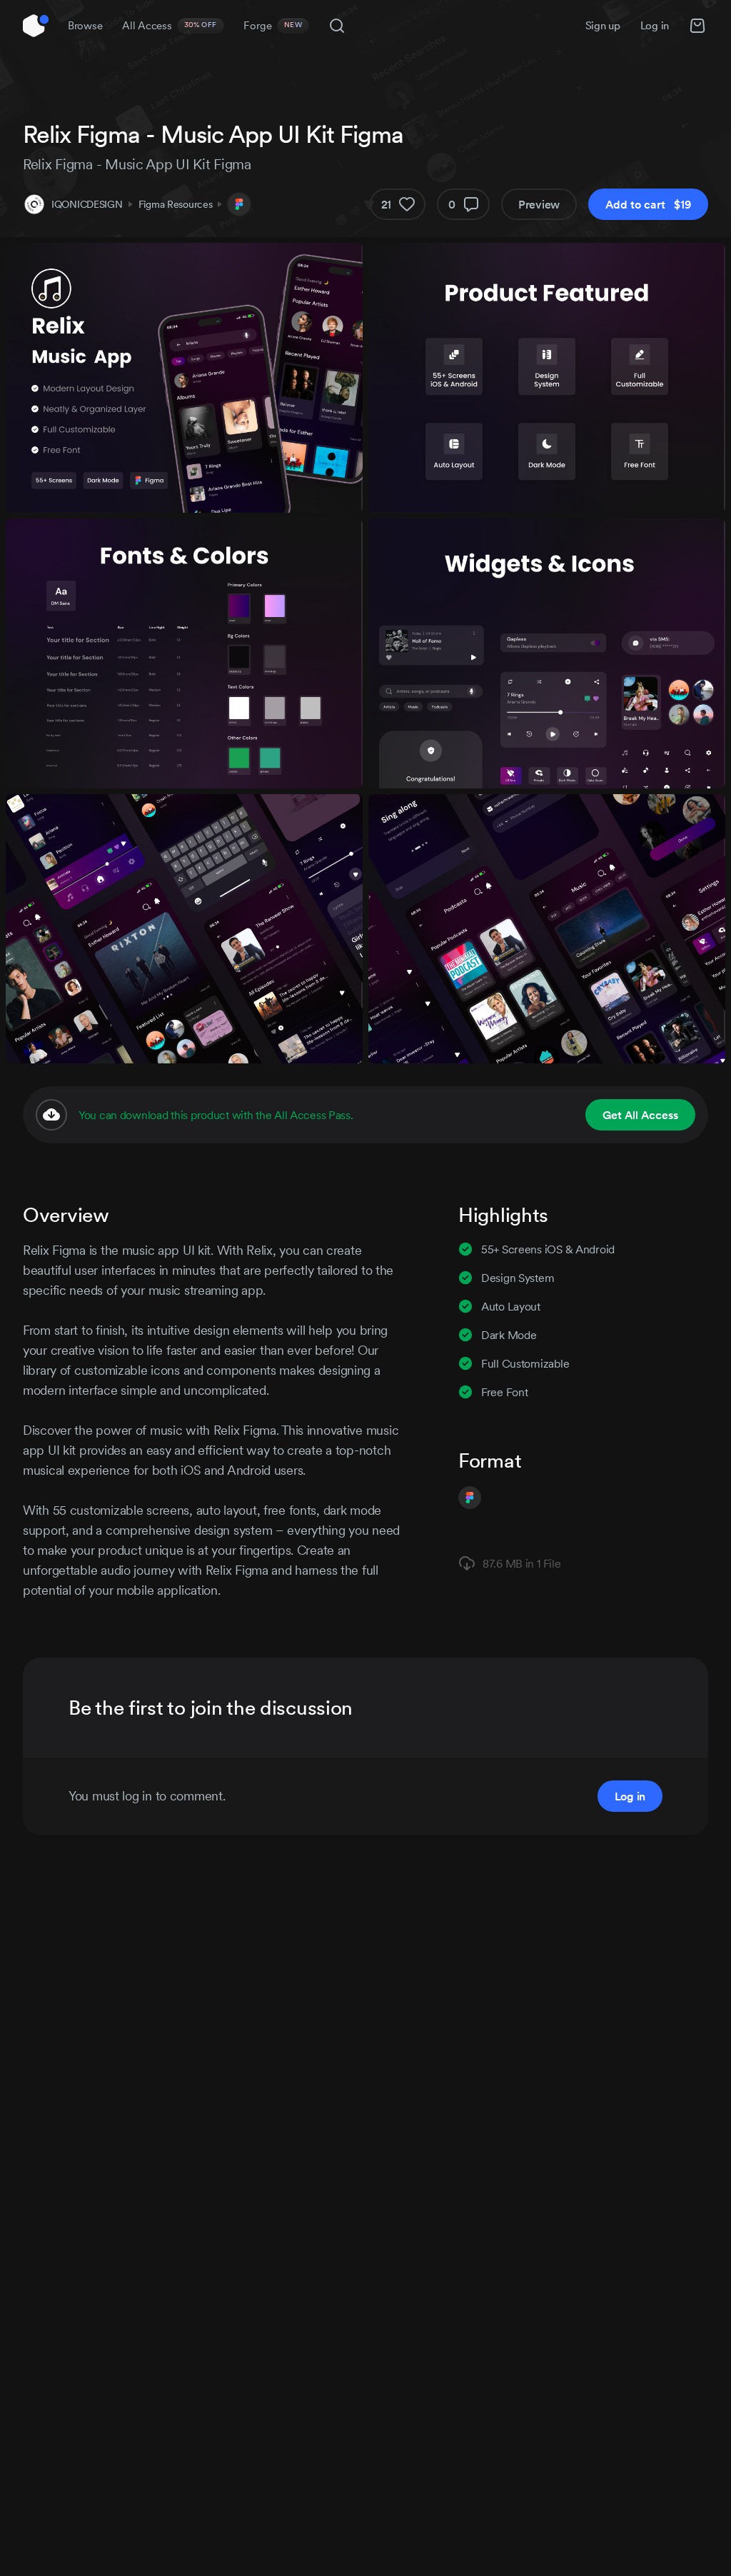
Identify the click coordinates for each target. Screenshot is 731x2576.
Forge (273, 25)
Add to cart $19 (648, 204)
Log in (655, 25)
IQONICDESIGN (87, 204)
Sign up (603, 25)
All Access (170, 25)
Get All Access (640, 1115)
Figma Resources (176, 204)
